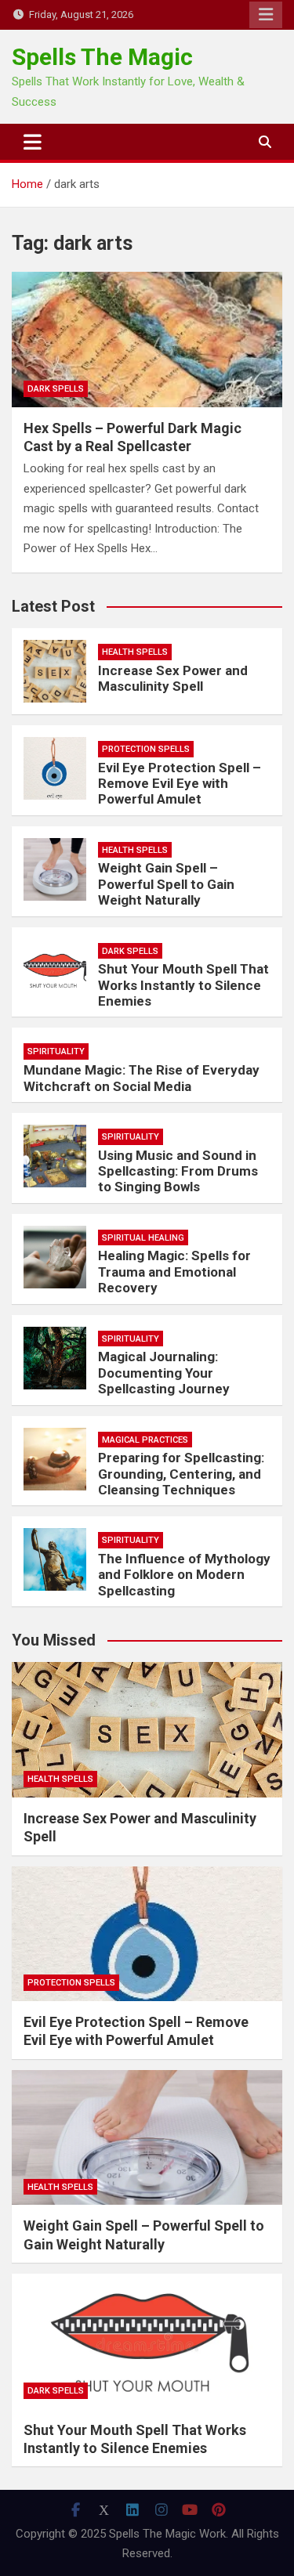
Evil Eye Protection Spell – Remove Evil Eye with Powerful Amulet (180, 784)
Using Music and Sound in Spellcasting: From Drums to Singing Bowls (178, 1171)
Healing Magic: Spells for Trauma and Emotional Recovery (174, 1272)
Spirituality (56, 1051)
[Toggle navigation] (33, 142)
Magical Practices (145, 1440)
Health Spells (135, 652)
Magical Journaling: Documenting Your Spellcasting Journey (164, 1373)
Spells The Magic (102, 57)
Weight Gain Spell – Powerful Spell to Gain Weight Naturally (166, 884)
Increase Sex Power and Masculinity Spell (173, 678)
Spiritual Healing (143, 1238)
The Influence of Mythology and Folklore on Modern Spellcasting (184, 1575)
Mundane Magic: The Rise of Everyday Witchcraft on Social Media (142, 1078)
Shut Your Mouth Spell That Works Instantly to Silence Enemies (183, 985)
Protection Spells (146, 749)
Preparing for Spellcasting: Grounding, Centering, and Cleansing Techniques (181, 1474)
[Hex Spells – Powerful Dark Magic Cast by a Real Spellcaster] (147, 340)
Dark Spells (56, 389)
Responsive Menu (266, 15)
